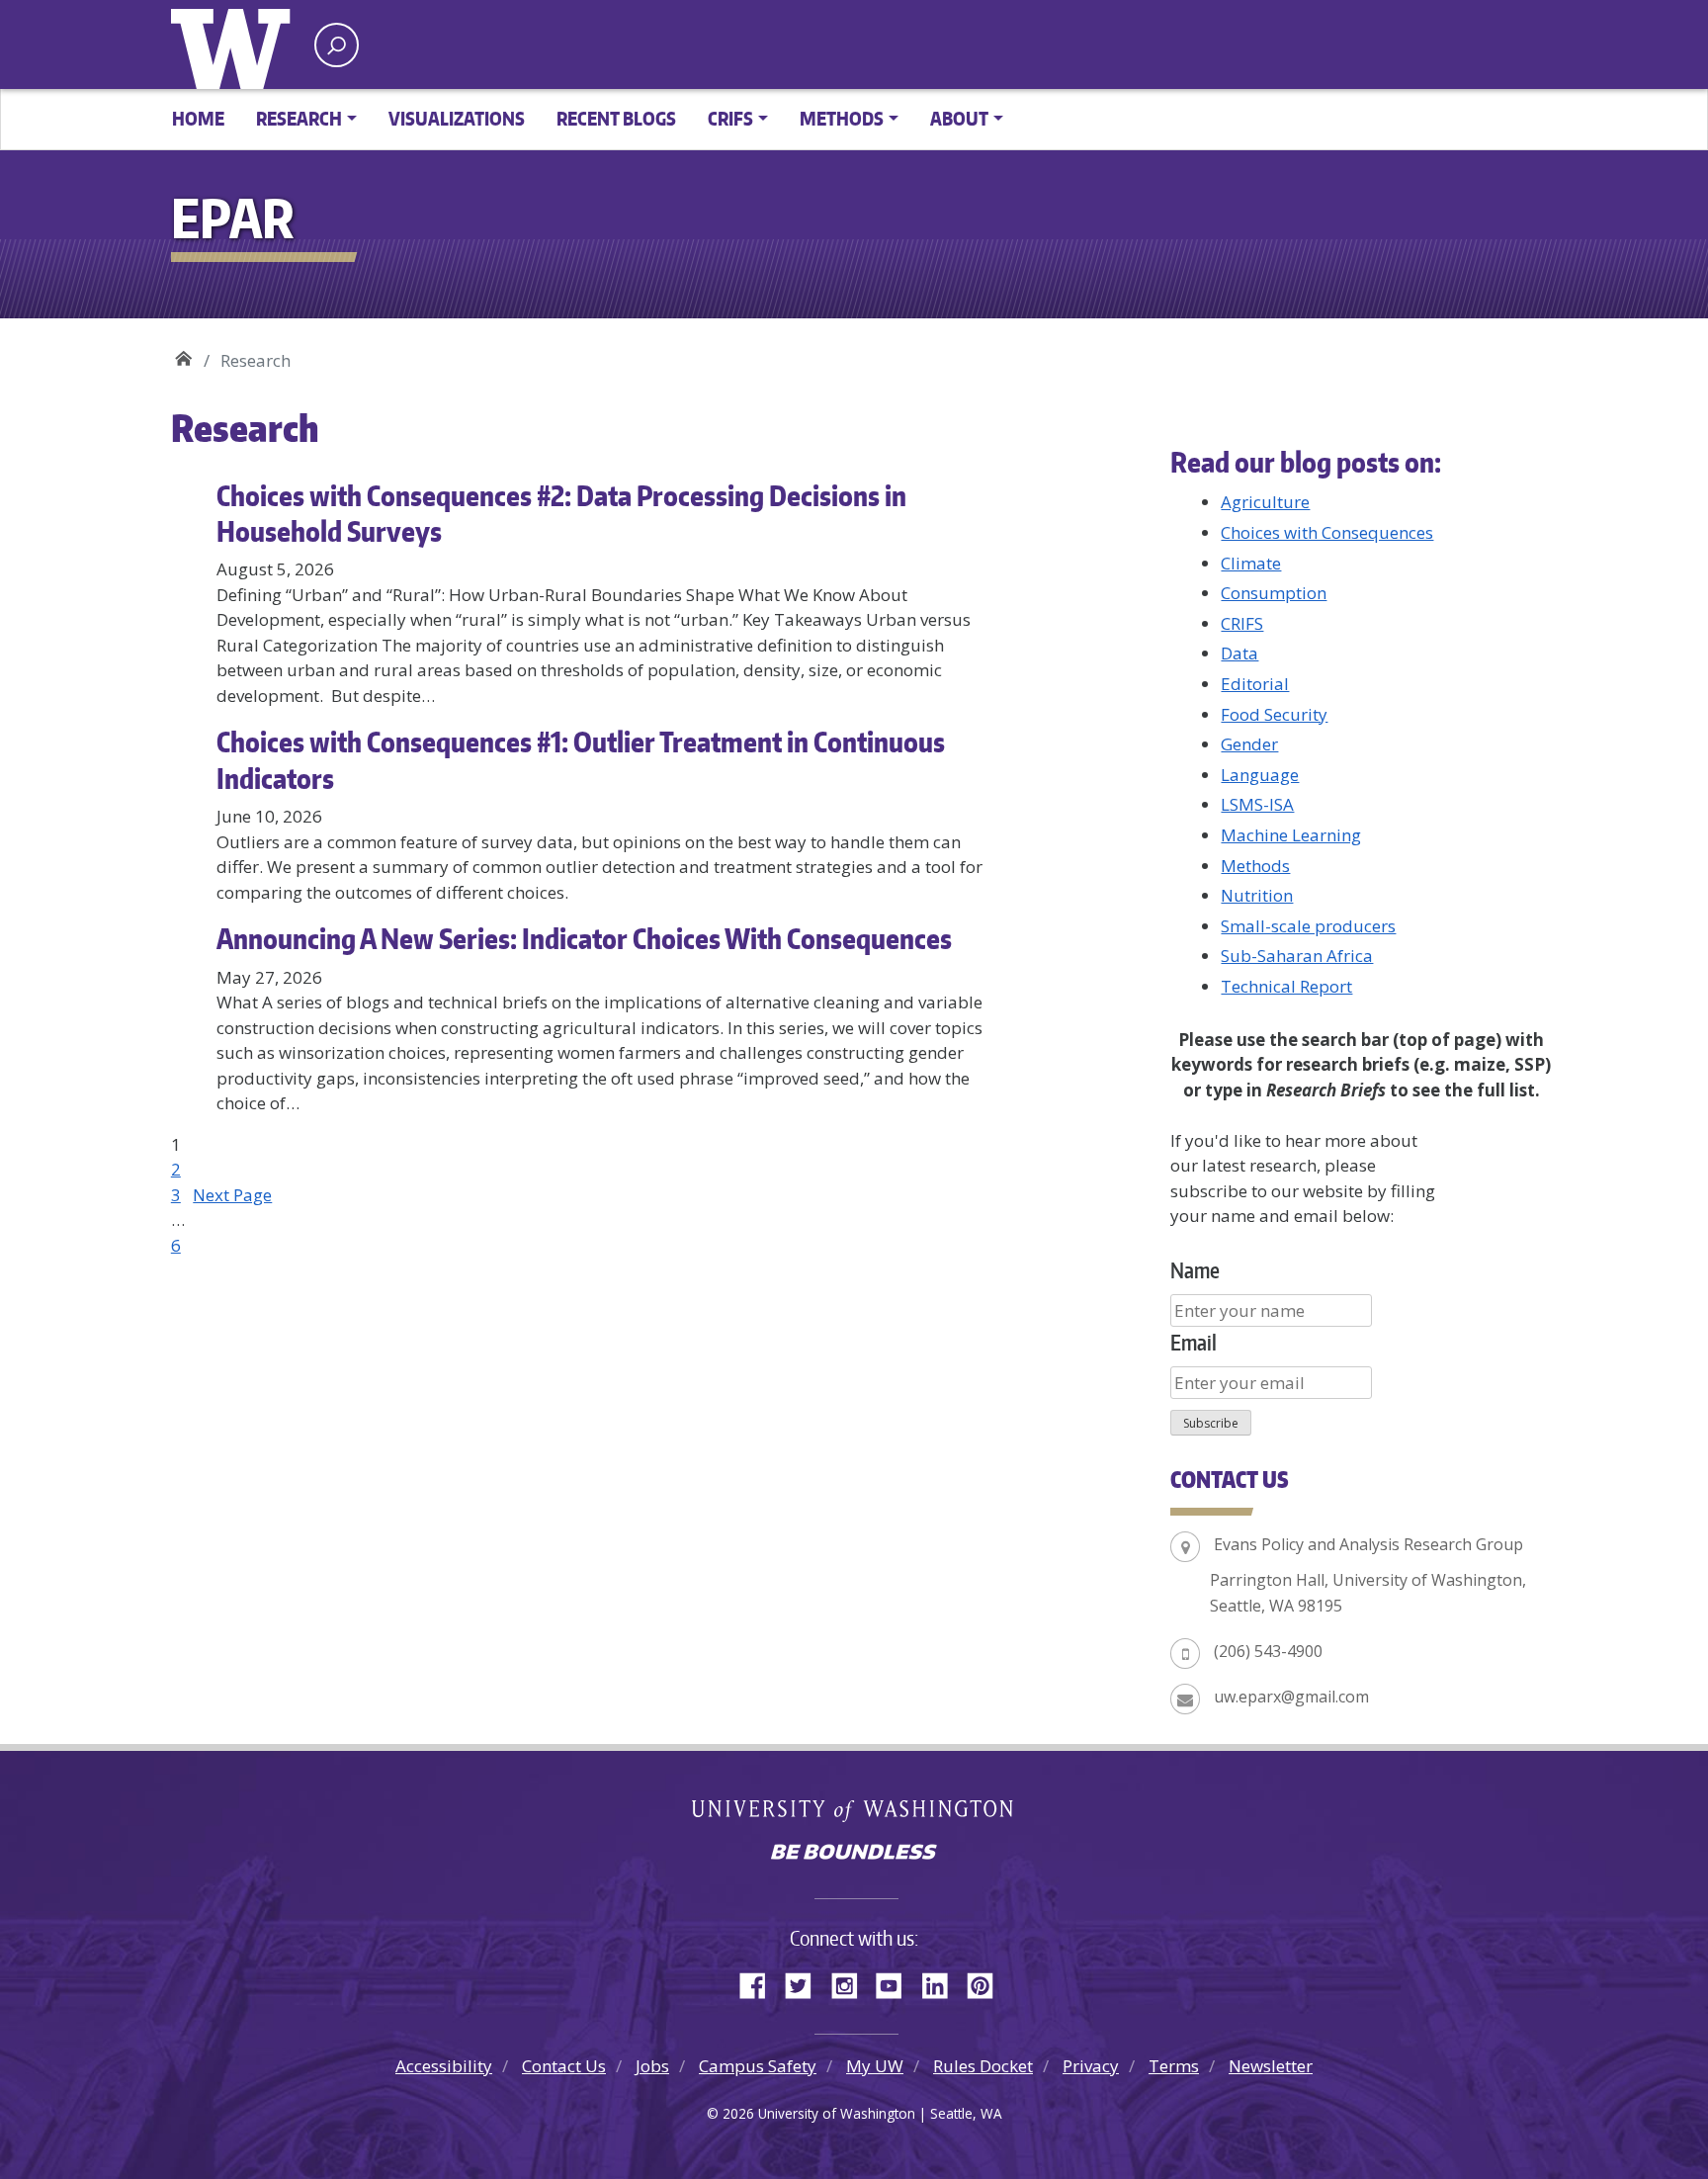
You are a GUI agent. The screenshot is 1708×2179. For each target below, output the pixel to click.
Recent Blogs (616, 118)
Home (198, 118)
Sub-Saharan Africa (1297, 956)
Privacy (1091, 2066)
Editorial (1255, 684)
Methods (1255, 866)
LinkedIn (942, 1982)
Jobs (652, 2066)
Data (1239, 653)
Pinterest (987, 1982)
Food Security (1274, 714)
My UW (875, 2066)
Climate (1251, 563)
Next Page (232, 1195)
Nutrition (1257, 895)
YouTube (897, 1982)
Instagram (851, 1982)
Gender (1249, 744)
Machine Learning (1291, 835)
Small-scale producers (1308, 926)
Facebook (760, 1982)
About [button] (959, 118)
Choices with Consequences (1327, 532)
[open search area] (337, 45)
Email (1194, 1342)
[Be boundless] (854, 1854)
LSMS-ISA (1257, 804)
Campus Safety (758, 2066)
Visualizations (457, 118)
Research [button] (299, 118)
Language (1260, 775)
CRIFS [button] (730, 118)
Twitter (806, 1982)
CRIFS (1242, 623)
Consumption (1274, 593)
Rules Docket (983, 2066)
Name (1195, 1270)
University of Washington (235, 44)
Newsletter (1271, 2066)
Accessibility (444, 2066)
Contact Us (564, 2066)
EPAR (183, 353)
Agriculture (1265, 502)
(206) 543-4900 (1268, 1651)
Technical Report (1286, 986)
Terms (1174, 2066)
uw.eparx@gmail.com (1291, 1697)
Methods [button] (842, 118)
